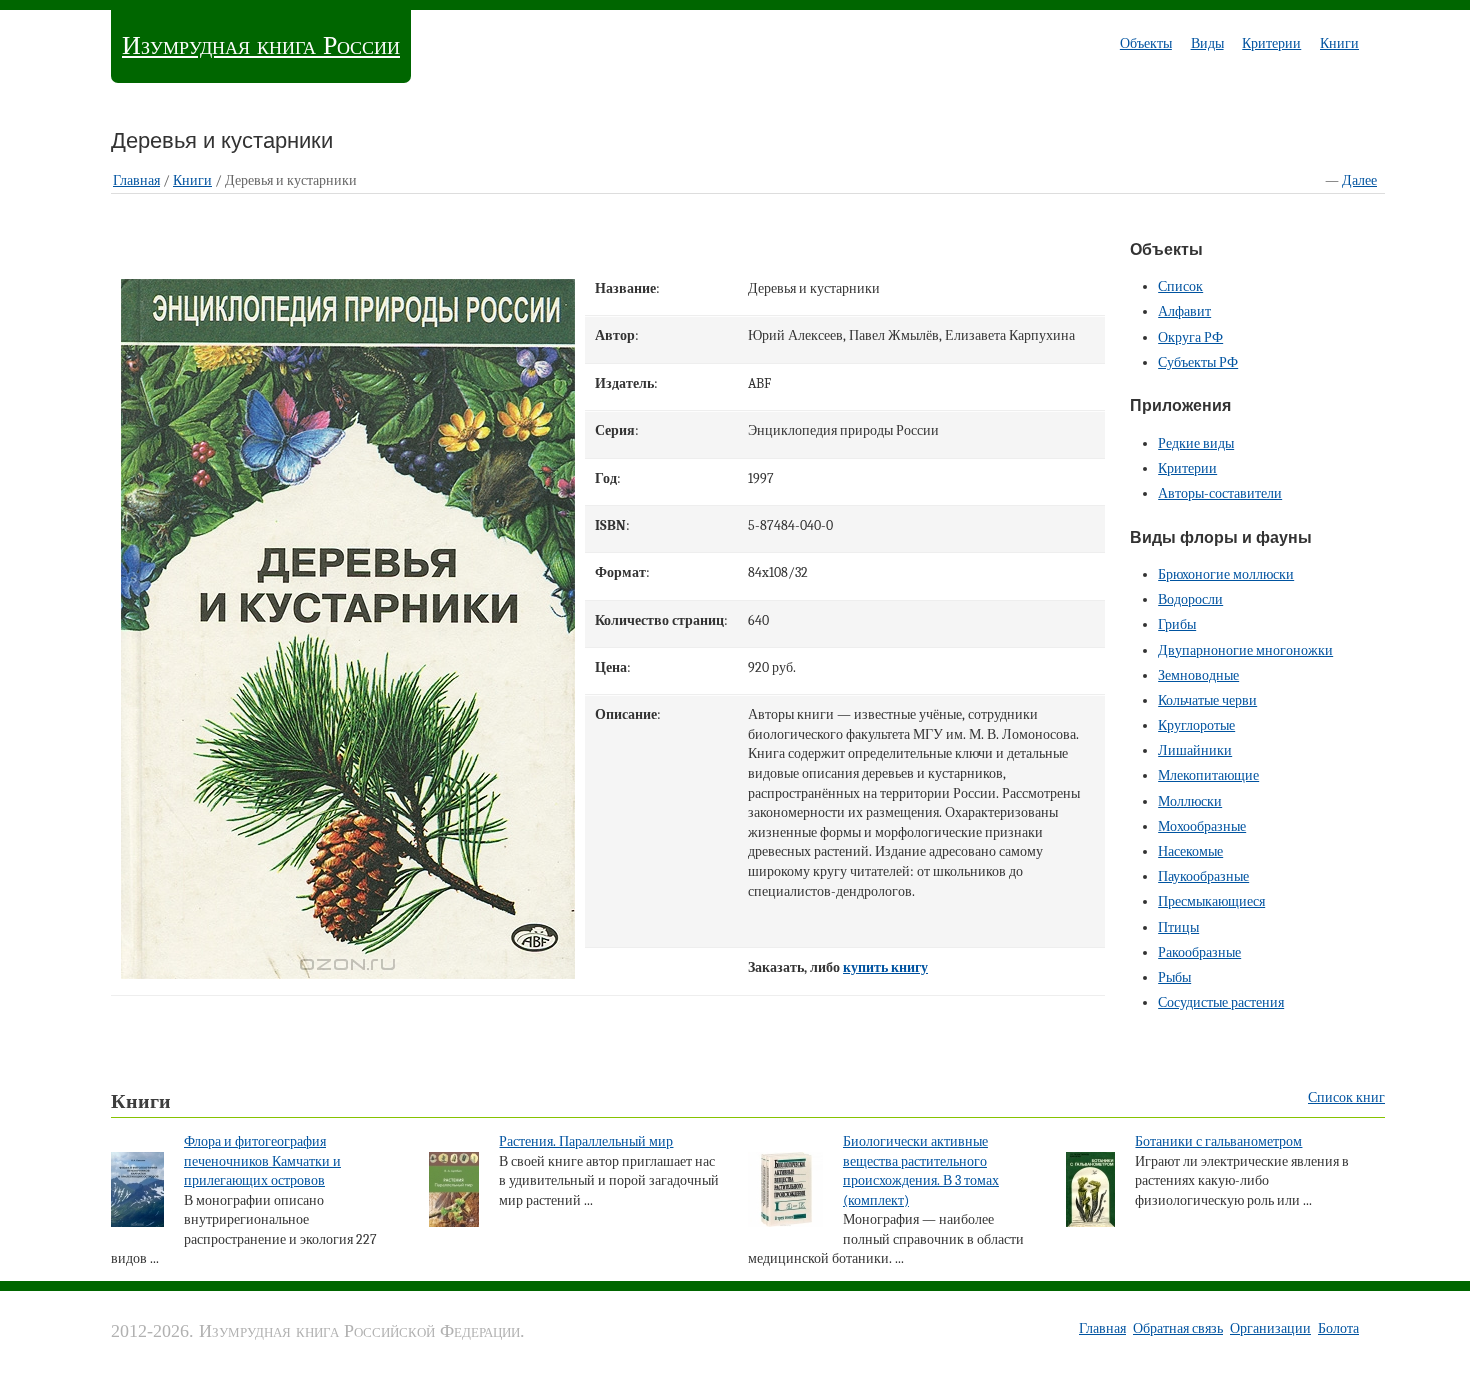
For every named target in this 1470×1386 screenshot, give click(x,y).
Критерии (1271, 43)
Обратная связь (1178, 1328)
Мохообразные (1202, 826)
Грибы (1177, 624)
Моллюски (1190, 801)
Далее (1359, 180)
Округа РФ (1190, 337)
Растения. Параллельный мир (586, 1141)
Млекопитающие (1208, 775)
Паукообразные (1203, 876)
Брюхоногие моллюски (1226, 574)
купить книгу (885, 967)
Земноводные (1198, 675)
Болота (1338, 1328)
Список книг (1346, 1097)
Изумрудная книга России (261, 45)
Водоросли (1190, 599)
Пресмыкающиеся (1211, 901)
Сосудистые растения (1221, 1002)
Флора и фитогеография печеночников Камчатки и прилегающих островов (262, 1161)
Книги (1339, 43)
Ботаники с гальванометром (1218, 1141)
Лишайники (1195, 750)
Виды (1207, 43)
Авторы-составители (1220, 493)
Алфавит (1184, 311)
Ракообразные (1199, 952)
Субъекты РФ (1198, 362)
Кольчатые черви (1207, 700)
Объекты (1146, 43)
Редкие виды (1196, 443)
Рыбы (1174, 977)
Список (1180, 286)
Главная (136, 180)
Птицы (1178, 927)
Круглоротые (1196, 725)
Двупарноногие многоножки (1245, 650)
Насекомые (1190, 851)
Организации (1270, 1328)
